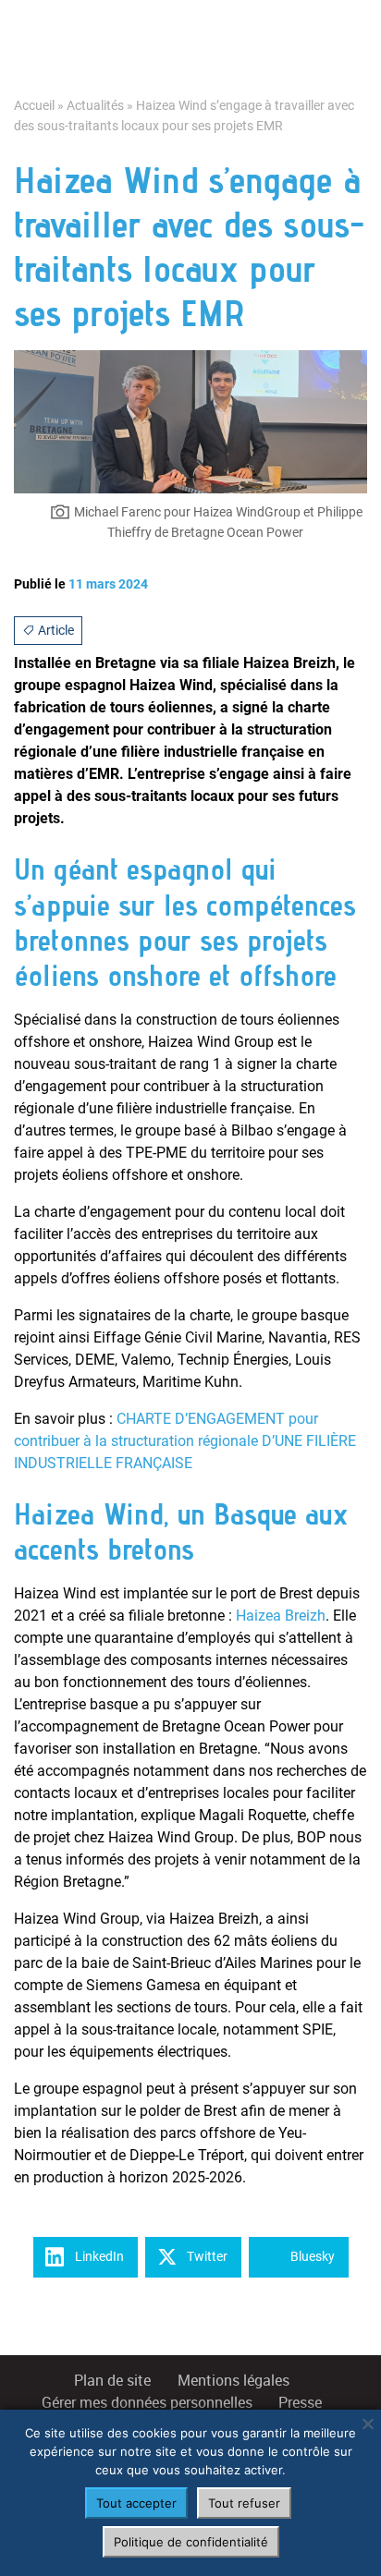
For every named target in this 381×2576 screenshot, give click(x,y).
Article (55, 630)
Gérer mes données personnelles (147, 2403)
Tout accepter (136, 2503)
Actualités (95, 106)
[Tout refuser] (367, 2424)
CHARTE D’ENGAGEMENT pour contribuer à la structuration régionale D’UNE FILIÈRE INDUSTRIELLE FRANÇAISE (185, 1441)
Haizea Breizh (281, 1616)
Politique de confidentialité (191, 2542)
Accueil (34, 106)
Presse (300, 2403)
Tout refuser (244, 2503)
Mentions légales (234, 2381)
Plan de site (112, 2381)
